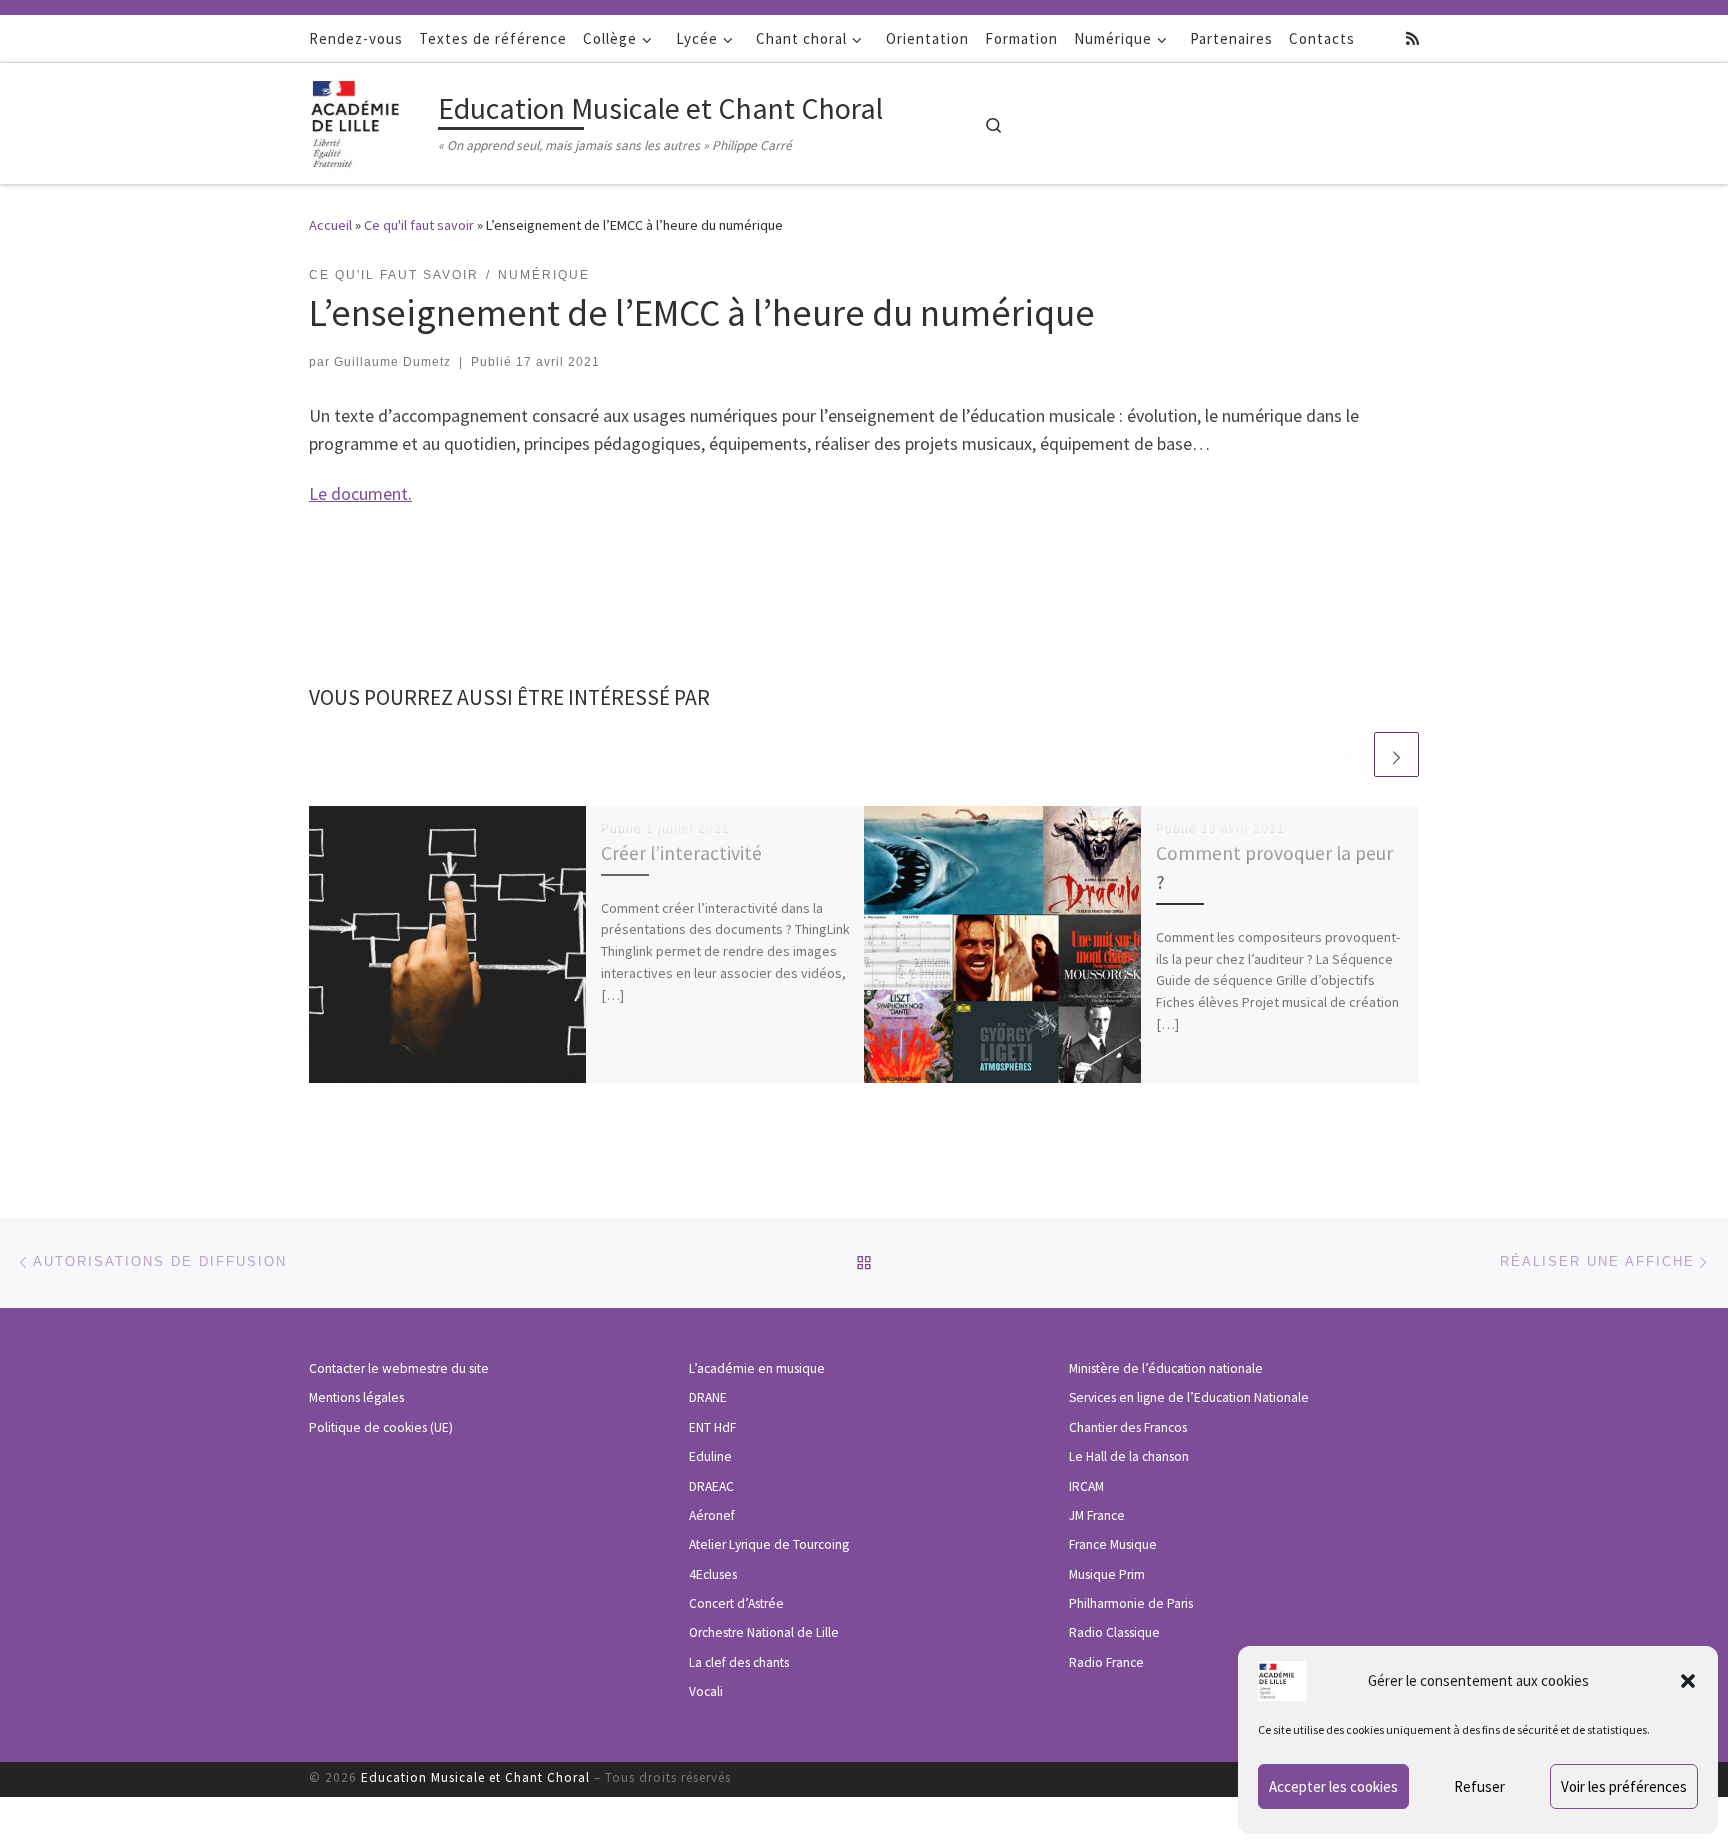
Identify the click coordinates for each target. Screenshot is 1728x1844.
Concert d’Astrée (736, 1603)
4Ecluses (713, 1574)
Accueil (330, 225)
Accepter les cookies (1333, 1786)
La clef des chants (739, 1662)
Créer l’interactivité (681, 853)
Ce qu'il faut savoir (419, 225)
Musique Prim (1107, 1574)
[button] (1688, 1681)
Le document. (360, 493)
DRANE (708, 1397)
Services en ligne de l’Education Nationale (1189, 1397)
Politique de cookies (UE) (381, 1427)
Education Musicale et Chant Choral (475, 1777)
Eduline (710, 1456)
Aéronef (712, 1515)
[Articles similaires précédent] (1348, 754)
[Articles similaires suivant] (1396, 754)
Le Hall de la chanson (1129, 1456)
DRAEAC (711, 1486)
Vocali (706, 1691)
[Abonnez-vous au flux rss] (1412, 38)
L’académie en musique (757, 1368)
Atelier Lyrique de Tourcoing (769, 1544)
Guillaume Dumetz (392, 362)
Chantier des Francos (1128, 1427)
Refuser (1479, 1786)
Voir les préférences (1624, 1786)
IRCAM (1086, 1486)
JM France (1097, 1515)
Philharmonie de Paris (1131, 1603)
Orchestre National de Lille (764, 1632)
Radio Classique (1114, 1632)
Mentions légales (356, 1397)
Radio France (1106, 1662)
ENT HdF (712, 1427)
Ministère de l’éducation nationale (1166, 1368)
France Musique (1113, 1544)
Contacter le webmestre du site (399, 1368)
